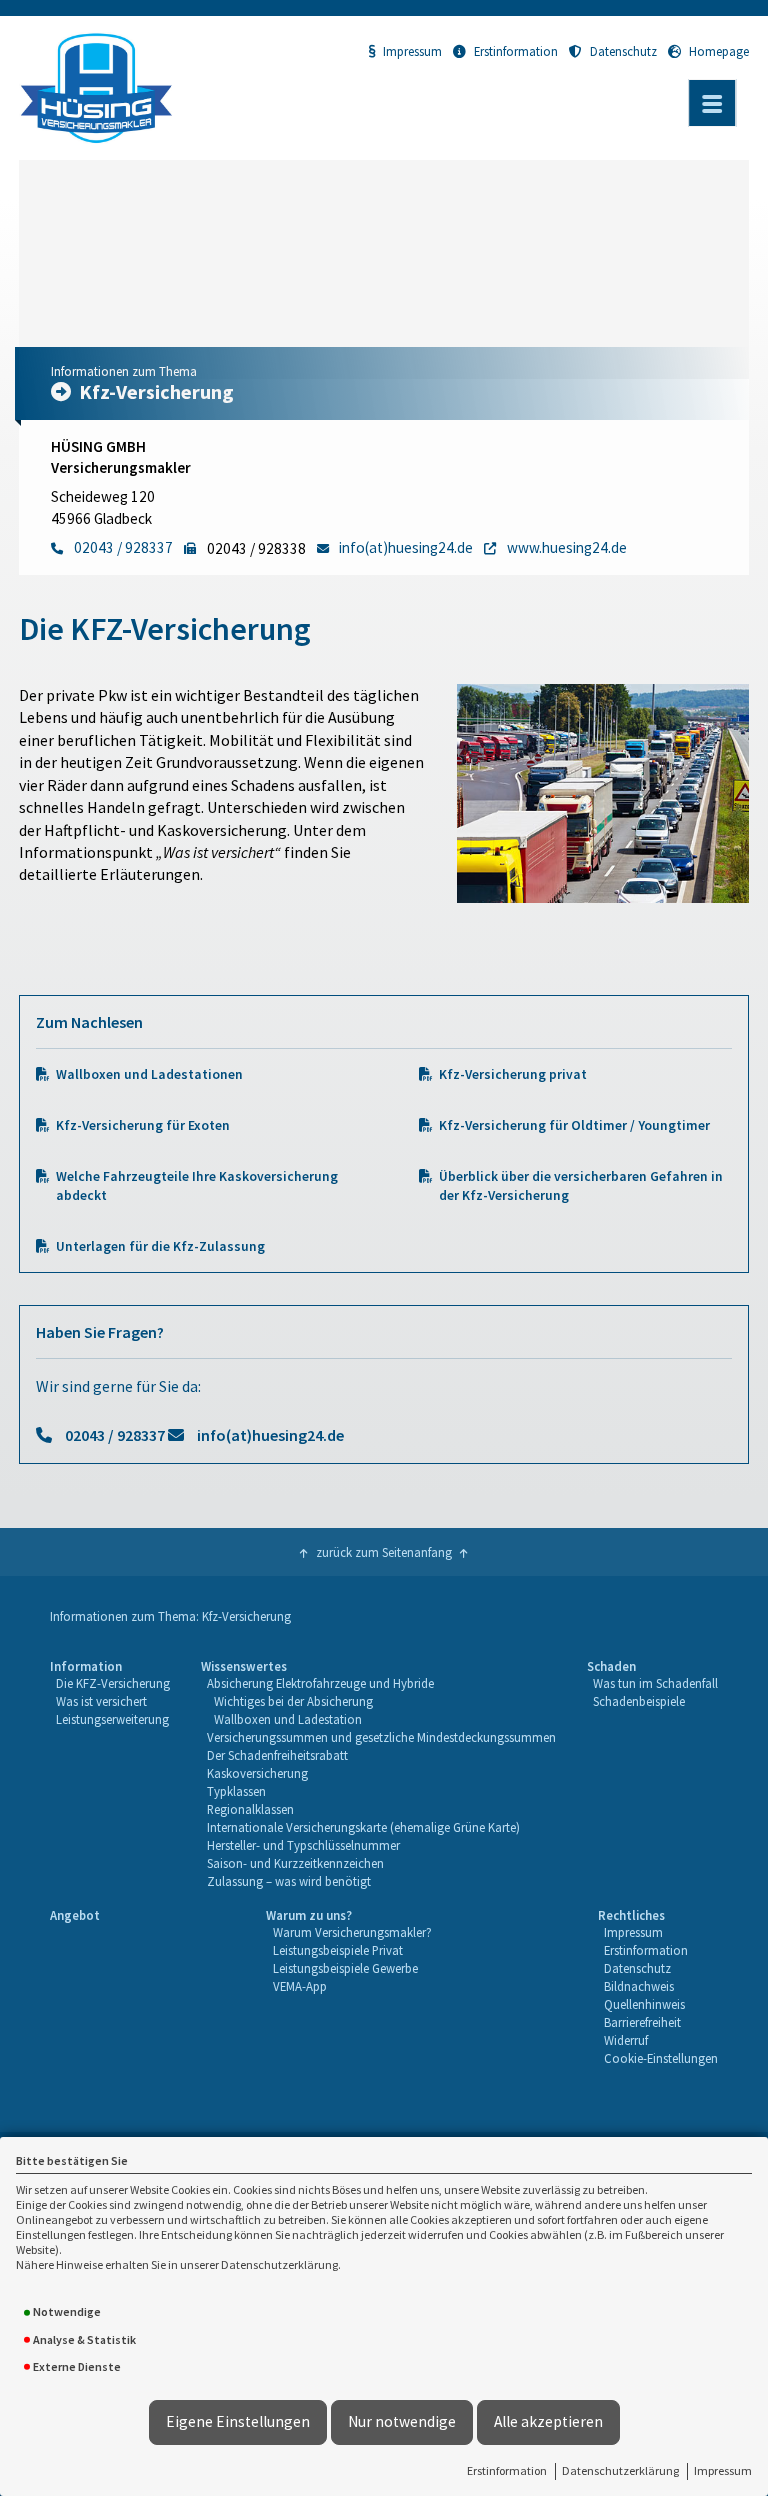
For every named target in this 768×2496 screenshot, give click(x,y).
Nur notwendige (402, 2421)
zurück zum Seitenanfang (384, 1552)
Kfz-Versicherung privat (513, 1074)
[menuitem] (110, 1774)
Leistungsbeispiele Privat (338, 1950)
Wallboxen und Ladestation (288, 1719)
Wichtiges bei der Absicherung (293, 1701)
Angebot (75, 1915)
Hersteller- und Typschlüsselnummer (303, 1845)
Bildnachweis (639, 1986)
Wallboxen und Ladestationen (149, 1074)
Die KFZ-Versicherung (113, 1683)
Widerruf (626, 2040)
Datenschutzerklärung (620, 2470)
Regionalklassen (250, 1809)
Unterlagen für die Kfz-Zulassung (160, 1246)
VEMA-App (300, 1986)
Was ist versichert (101, 1701)
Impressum (723, 2470)
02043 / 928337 (115, 1435)
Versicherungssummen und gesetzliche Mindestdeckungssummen (381, 1737)
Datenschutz (623, 51)
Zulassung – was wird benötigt (289, 1881)
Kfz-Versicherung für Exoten (143, 1125)
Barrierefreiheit (642, 2022)
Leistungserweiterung (112, 1719)
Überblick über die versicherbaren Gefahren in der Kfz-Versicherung (581, 1186)
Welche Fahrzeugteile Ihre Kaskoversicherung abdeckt (197, 1186)
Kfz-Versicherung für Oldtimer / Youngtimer (574, 1125)
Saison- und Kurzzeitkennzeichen (295, 1863)
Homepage (719, 51)
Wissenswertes (244, 1666)
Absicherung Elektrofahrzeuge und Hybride (320, 1683)
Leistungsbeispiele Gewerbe (345, 1968)
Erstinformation (507, 2470)
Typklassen (236, 1791)
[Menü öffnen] (712, 103)
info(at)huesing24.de (270, 1435)
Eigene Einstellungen (238, 2421)
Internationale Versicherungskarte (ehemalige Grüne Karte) (363, 1827)
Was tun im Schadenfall (655, 1683)
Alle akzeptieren (548, 2421)
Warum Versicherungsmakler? (352, 1932)
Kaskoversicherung (257, 1773)
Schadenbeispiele (639, 1701)
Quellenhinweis (644, 2004)
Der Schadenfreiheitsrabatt (277, 1755)
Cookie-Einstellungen (661, 2058)
